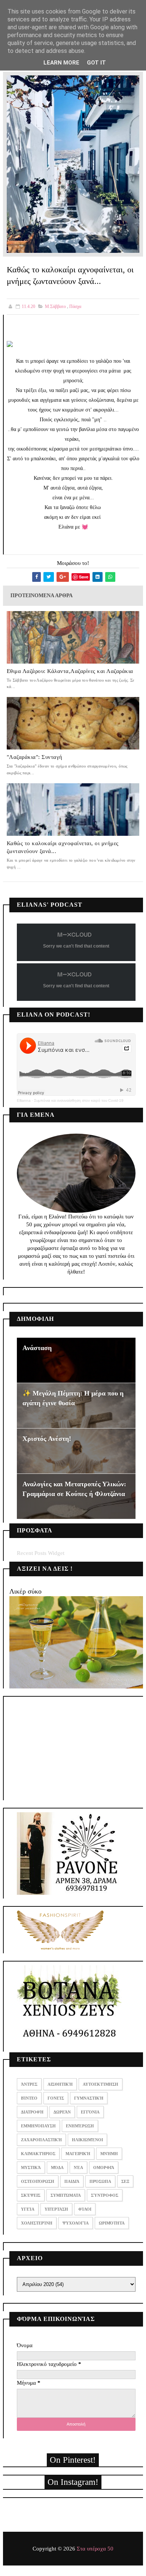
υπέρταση (56, 2209)
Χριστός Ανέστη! (47, 1439)
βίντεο (29, 2098)
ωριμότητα (112, 2223)
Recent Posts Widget (41, 1553)
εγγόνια (90, 2112)
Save (84, 577)
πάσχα (75, 306)
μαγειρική (78, 2154)
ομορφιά (104, 2167)
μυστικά (31, 2167)
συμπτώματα (66, 2195)
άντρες (29, 2084)
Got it (96, 63)
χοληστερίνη (37, 2223)
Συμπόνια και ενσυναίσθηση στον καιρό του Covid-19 (79, 1100)
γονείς (56, 2098)
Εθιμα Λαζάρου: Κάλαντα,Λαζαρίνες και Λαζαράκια (70, 671)
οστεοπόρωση (38, 2181)
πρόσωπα (100, 2181)
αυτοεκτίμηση (101, 2084)
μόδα (57, 2167)
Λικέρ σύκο (25, 1591)
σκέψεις (31, 2195)
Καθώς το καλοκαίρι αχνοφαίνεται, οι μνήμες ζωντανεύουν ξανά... (63, 847)
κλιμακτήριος (38, 2154)
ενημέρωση (80, 2126)
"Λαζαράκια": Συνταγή (35, 757)
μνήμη (109, 2154)
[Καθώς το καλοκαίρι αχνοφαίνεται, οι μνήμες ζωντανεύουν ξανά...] (73, 164)
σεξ (125, 2181)
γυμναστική (89, 2098)
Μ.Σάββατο (55, 306)
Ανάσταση (37, 1348)
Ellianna (24, 1100)
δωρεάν (62, 2112)
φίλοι (85, 2209)
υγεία (28, 2209)
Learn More (61, 63)
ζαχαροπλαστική (41, 2140)
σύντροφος (105, 2195)
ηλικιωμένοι (87, 2140)
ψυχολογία (76, 2223)
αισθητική (60, 2084)
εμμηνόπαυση (38, 2126)
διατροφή (32, 2112)
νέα (78, 2167)
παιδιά (72, 2181)
